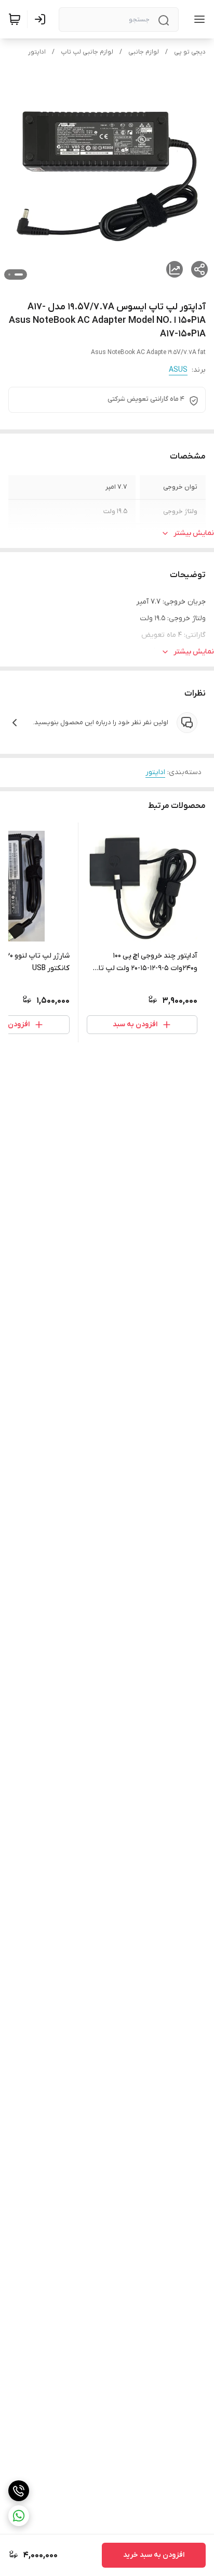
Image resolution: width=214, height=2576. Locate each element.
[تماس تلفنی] (19, 2491)
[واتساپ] (19, 2516)
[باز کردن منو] (197, 19)
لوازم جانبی (144, 52)
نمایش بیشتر (194, 533)
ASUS (178, 370)
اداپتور (37, 52)
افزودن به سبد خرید (154, 2555)
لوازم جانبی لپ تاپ (87, 52)
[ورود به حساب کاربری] (42, 19)
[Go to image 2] (9, 274)
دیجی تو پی (190, 52)
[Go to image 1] (19, 274)
